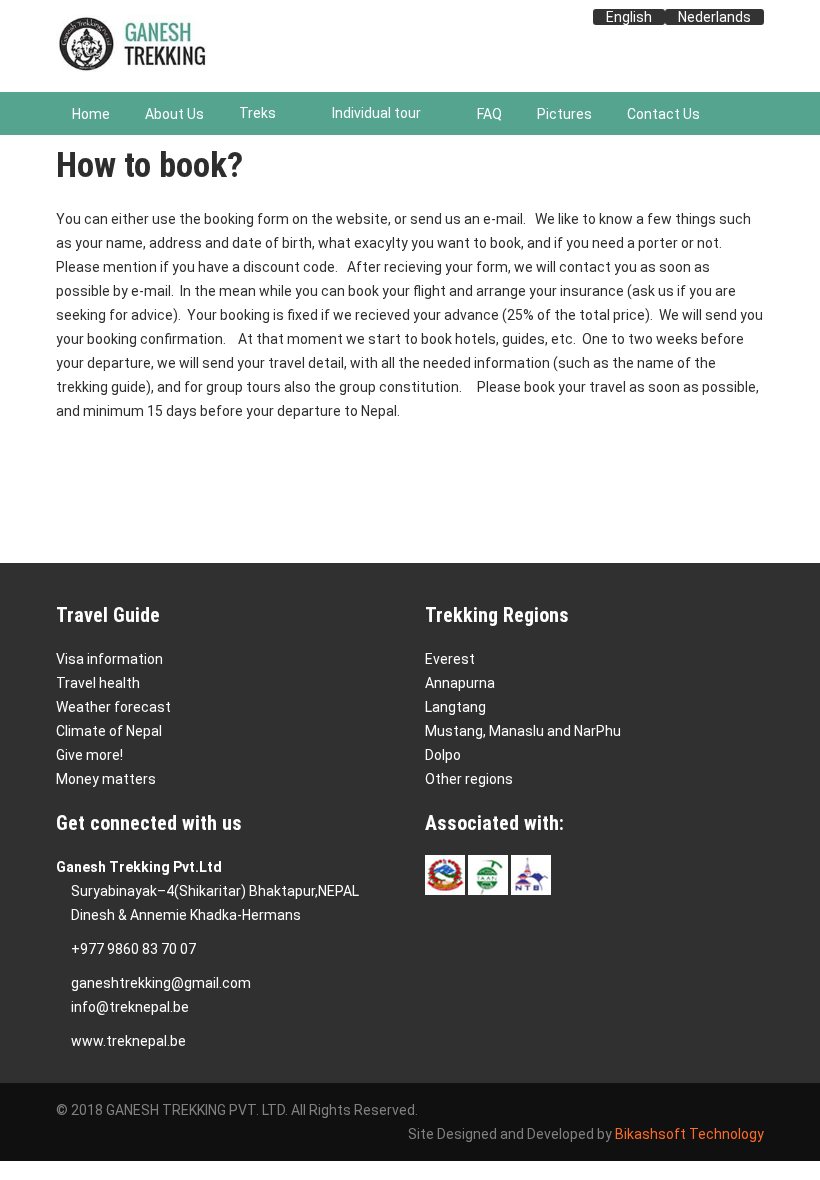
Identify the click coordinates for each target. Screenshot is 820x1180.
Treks (257, 113)
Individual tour (376, 113)
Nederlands (714, 17)
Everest (450, 659)
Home (91, 114)
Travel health (98, 683)
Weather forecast (113, 707)
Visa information (109, 659)
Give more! (89, 755)
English (629, 17)
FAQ (489, 114)
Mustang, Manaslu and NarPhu (523, 731)
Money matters (106, 779)
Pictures (564, 114)
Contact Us (663, 114)
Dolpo (443, 755)
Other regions (469, 779)
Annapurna (460, 683)
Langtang (455, 707)
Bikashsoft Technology (689, 1134)
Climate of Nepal (109, 731)
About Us (174, 114)
